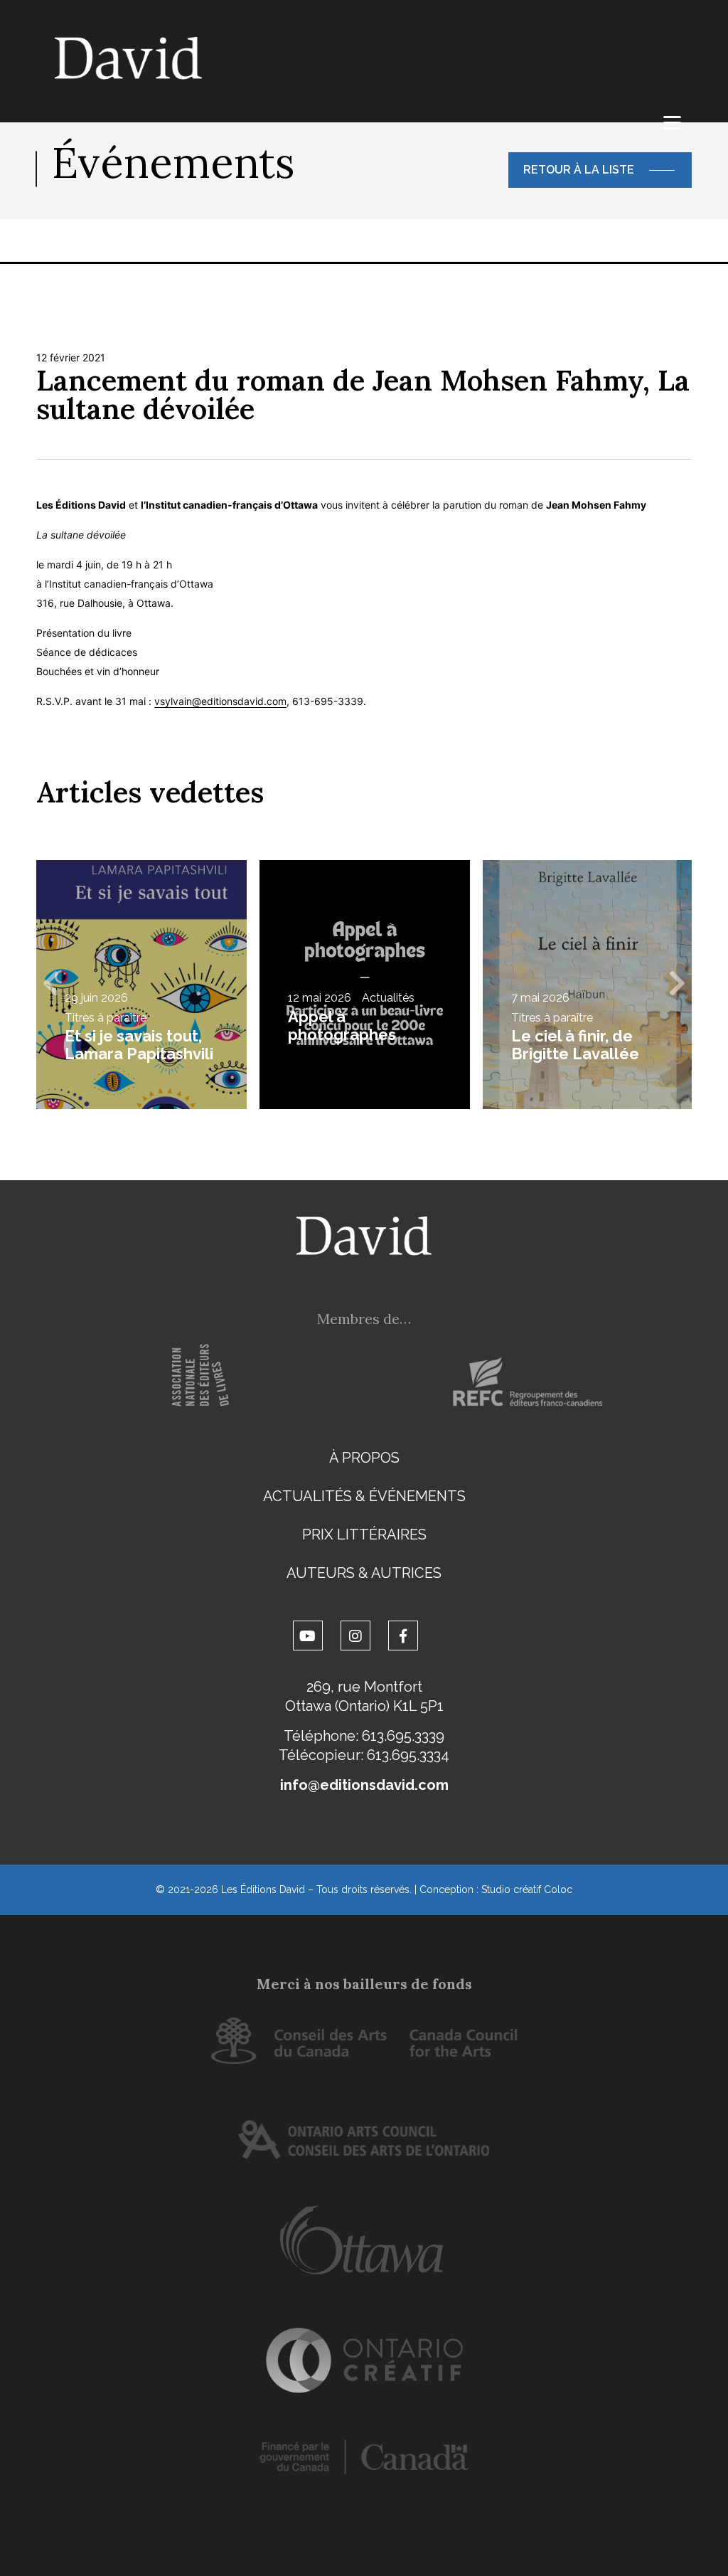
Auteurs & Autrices (364, 1573)
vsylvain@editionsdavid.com (220, 701)
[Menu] (672, 123)
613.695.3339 (403, 1736)
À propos (364, 1458)
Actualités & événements (364, 1496)
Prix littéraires (364, 1535)
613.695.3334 (408, 1755)
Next (678, 985)
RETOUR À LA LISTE (579, 170)
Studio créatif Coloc (527, 1889)
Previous (50, 985)
